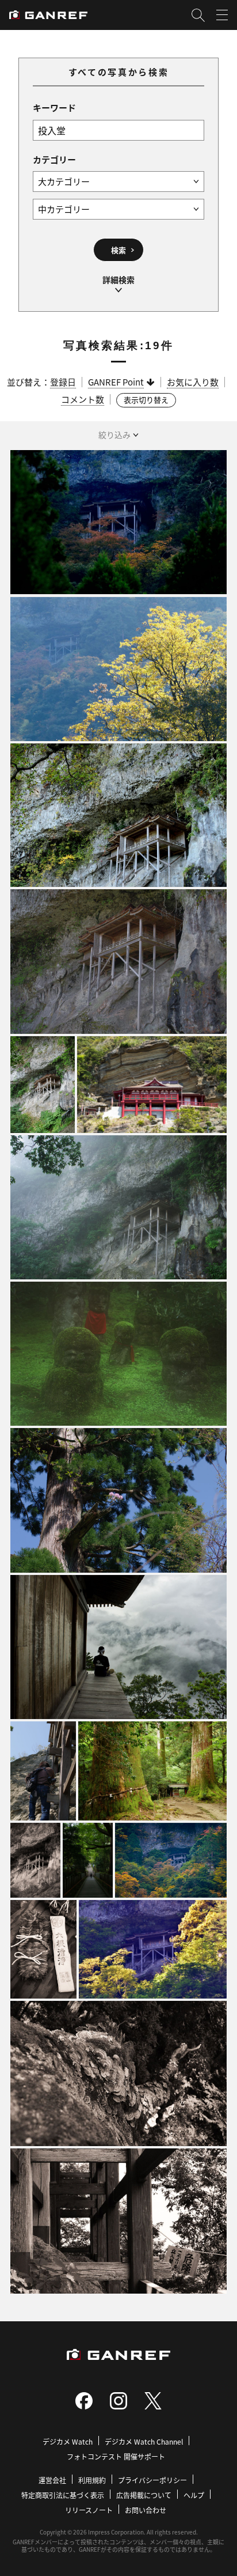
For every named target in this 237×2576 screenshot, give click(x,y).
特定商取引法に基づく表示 (63, 2495)
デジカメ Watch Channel (144, 2441)
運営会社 (52, 2480)
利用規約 (92, 2480)
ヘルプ (194, 2495)
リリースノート (89, 2510)
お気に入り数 (193, 382)
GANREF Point (116, 382)
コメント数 (83, 399)
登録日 (63, 382)
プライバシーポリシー (152, 2480)
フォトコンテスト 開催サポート (116, 2456)
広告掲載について (144, 2495)
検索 (118, 250)
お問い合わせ (146, 2510)
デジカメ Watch (68, 2441)
